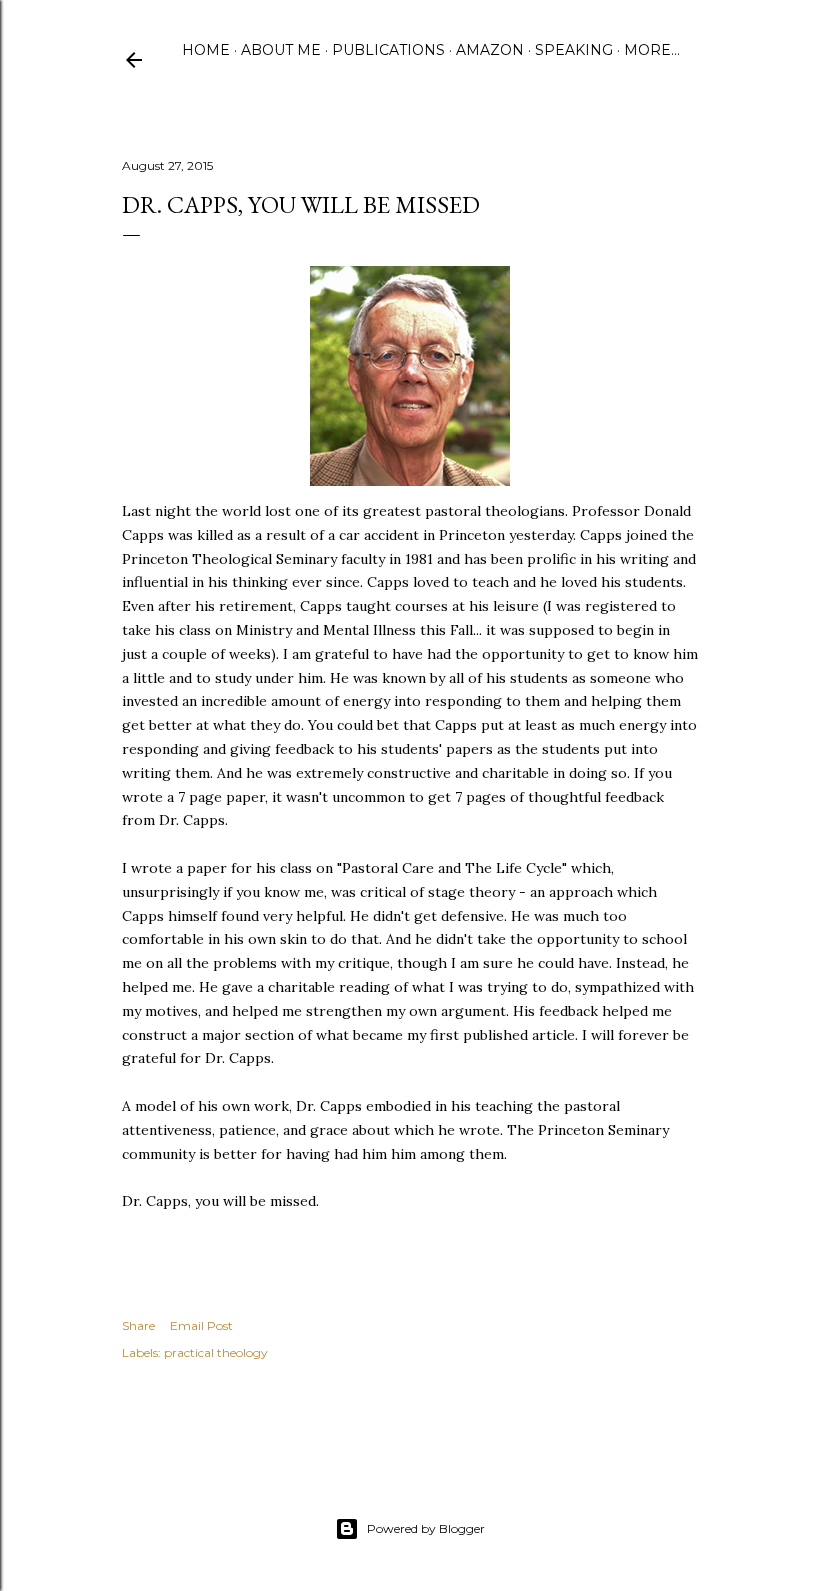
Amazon (490, 50)
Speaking (574, 50)
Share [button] (138, 1325)
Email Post (201, 1325)
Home (206, 50)
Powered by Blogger (426, 1528)
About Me (281, 50)
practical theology (216, 1352)
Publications (388, 50)
